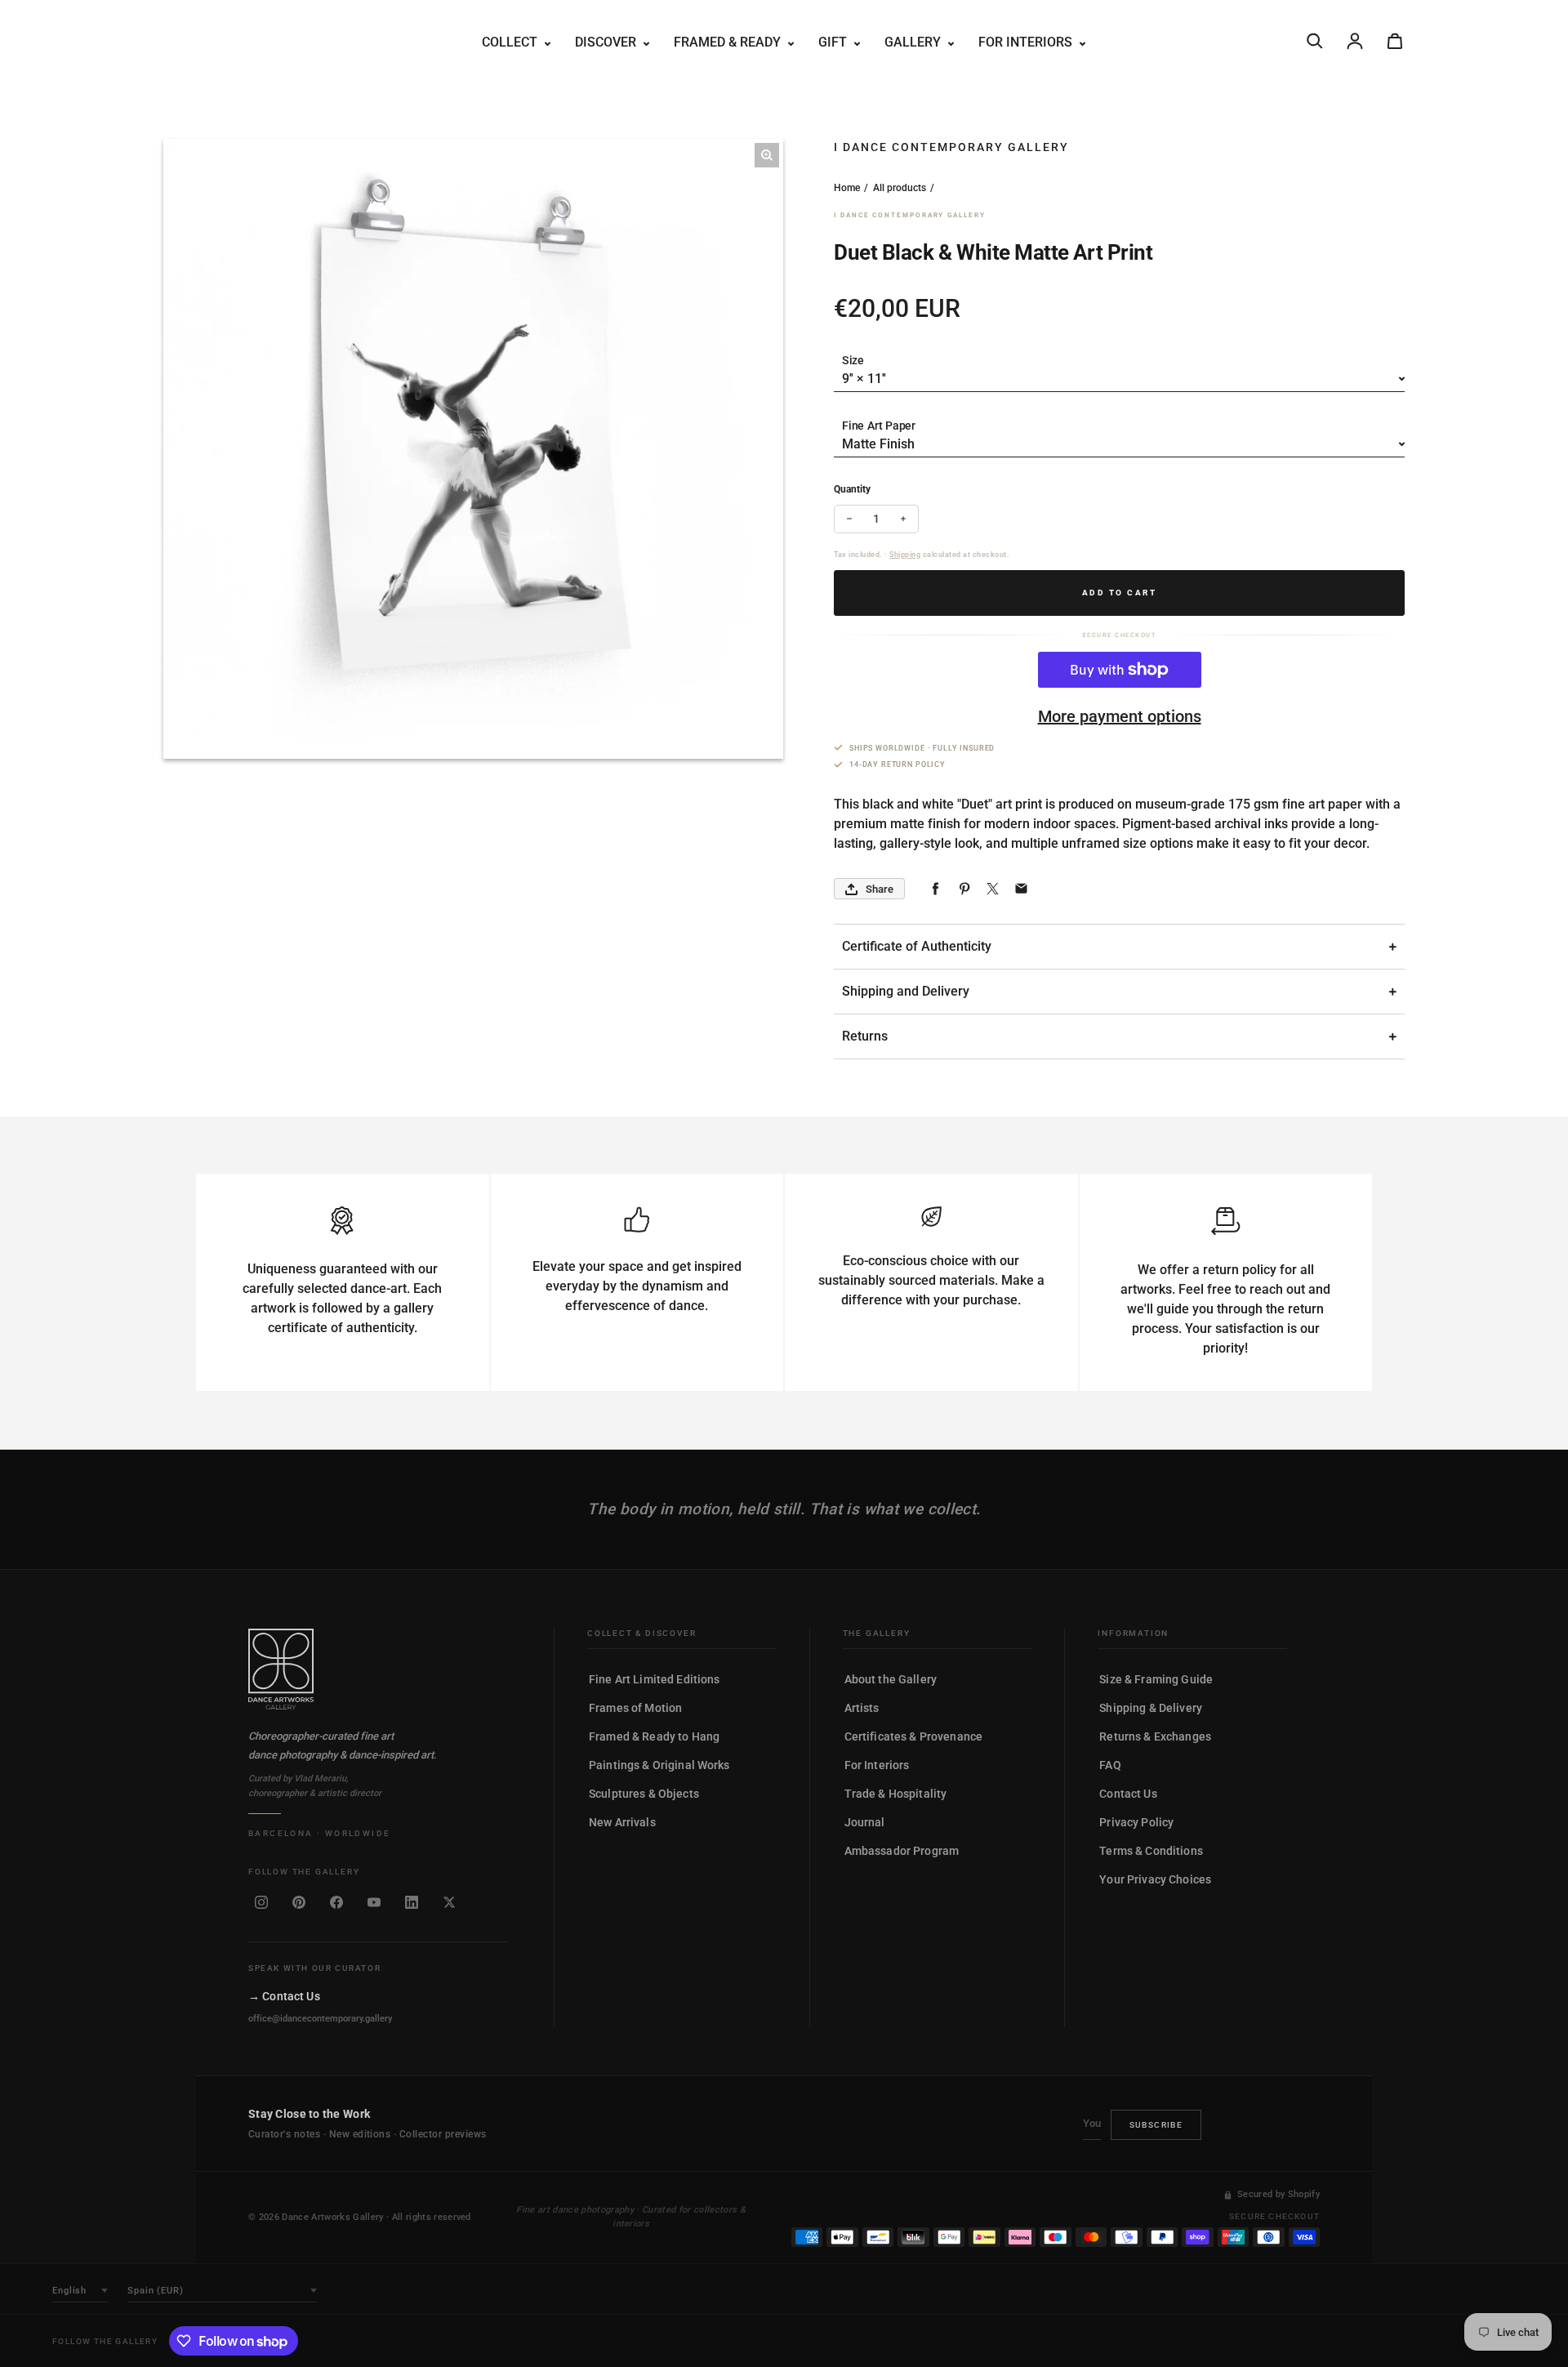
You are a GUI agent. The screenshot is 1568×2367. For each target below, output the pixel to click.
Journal (865, 1822)
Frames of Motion (635, 1708)
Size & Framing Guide (1156, 1679)
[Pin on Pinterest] (964, 889)
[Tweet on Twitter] (993, 889)
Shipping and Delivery (906, 991)
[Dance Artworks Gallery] (378, 1669)
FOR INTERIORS (1027, 42)
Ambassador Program (902, 1851)
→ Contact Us (284, 1996)
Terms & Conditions (1151, 1851)
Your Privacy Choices (1155, 1879)
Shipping (905, 555)
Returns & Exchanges (1155, 1736)
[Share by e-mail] (1021, 889)
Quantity (852, 489)
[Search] (1315, 41)
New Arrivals (622, 1822)
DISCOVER (607, 42)
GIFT (834, 42)
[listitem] (261, 1902)
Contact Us (1128, 1794)
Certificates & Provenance (914, 1736)
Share (880, 889)
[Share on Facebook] (935, 889)
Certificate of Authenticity (917, 946)
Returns (865, 1036)
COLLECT (511, 42)
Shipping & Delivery (1151, 1708)
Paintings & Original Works (659, 1765)
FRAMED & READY (729, 42)
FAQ (1110, 1765)
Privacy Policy (1136, 1822)
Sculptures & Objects (644, 1794)
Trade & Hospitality (896, 1794)
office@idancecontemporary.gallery (320, 2019)
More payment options (1120, 716)
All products (900, 188)
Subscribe (1156, 2125)
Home (847, 188)
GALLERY (914, 42)
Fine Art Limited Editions (655, 1679)
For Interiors (877, 1765)
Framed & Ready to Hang (654, 1736)
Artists (862, 1708)
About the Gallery (891, 1679)
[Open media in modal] (767, 155)
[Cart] (1395, 41)
